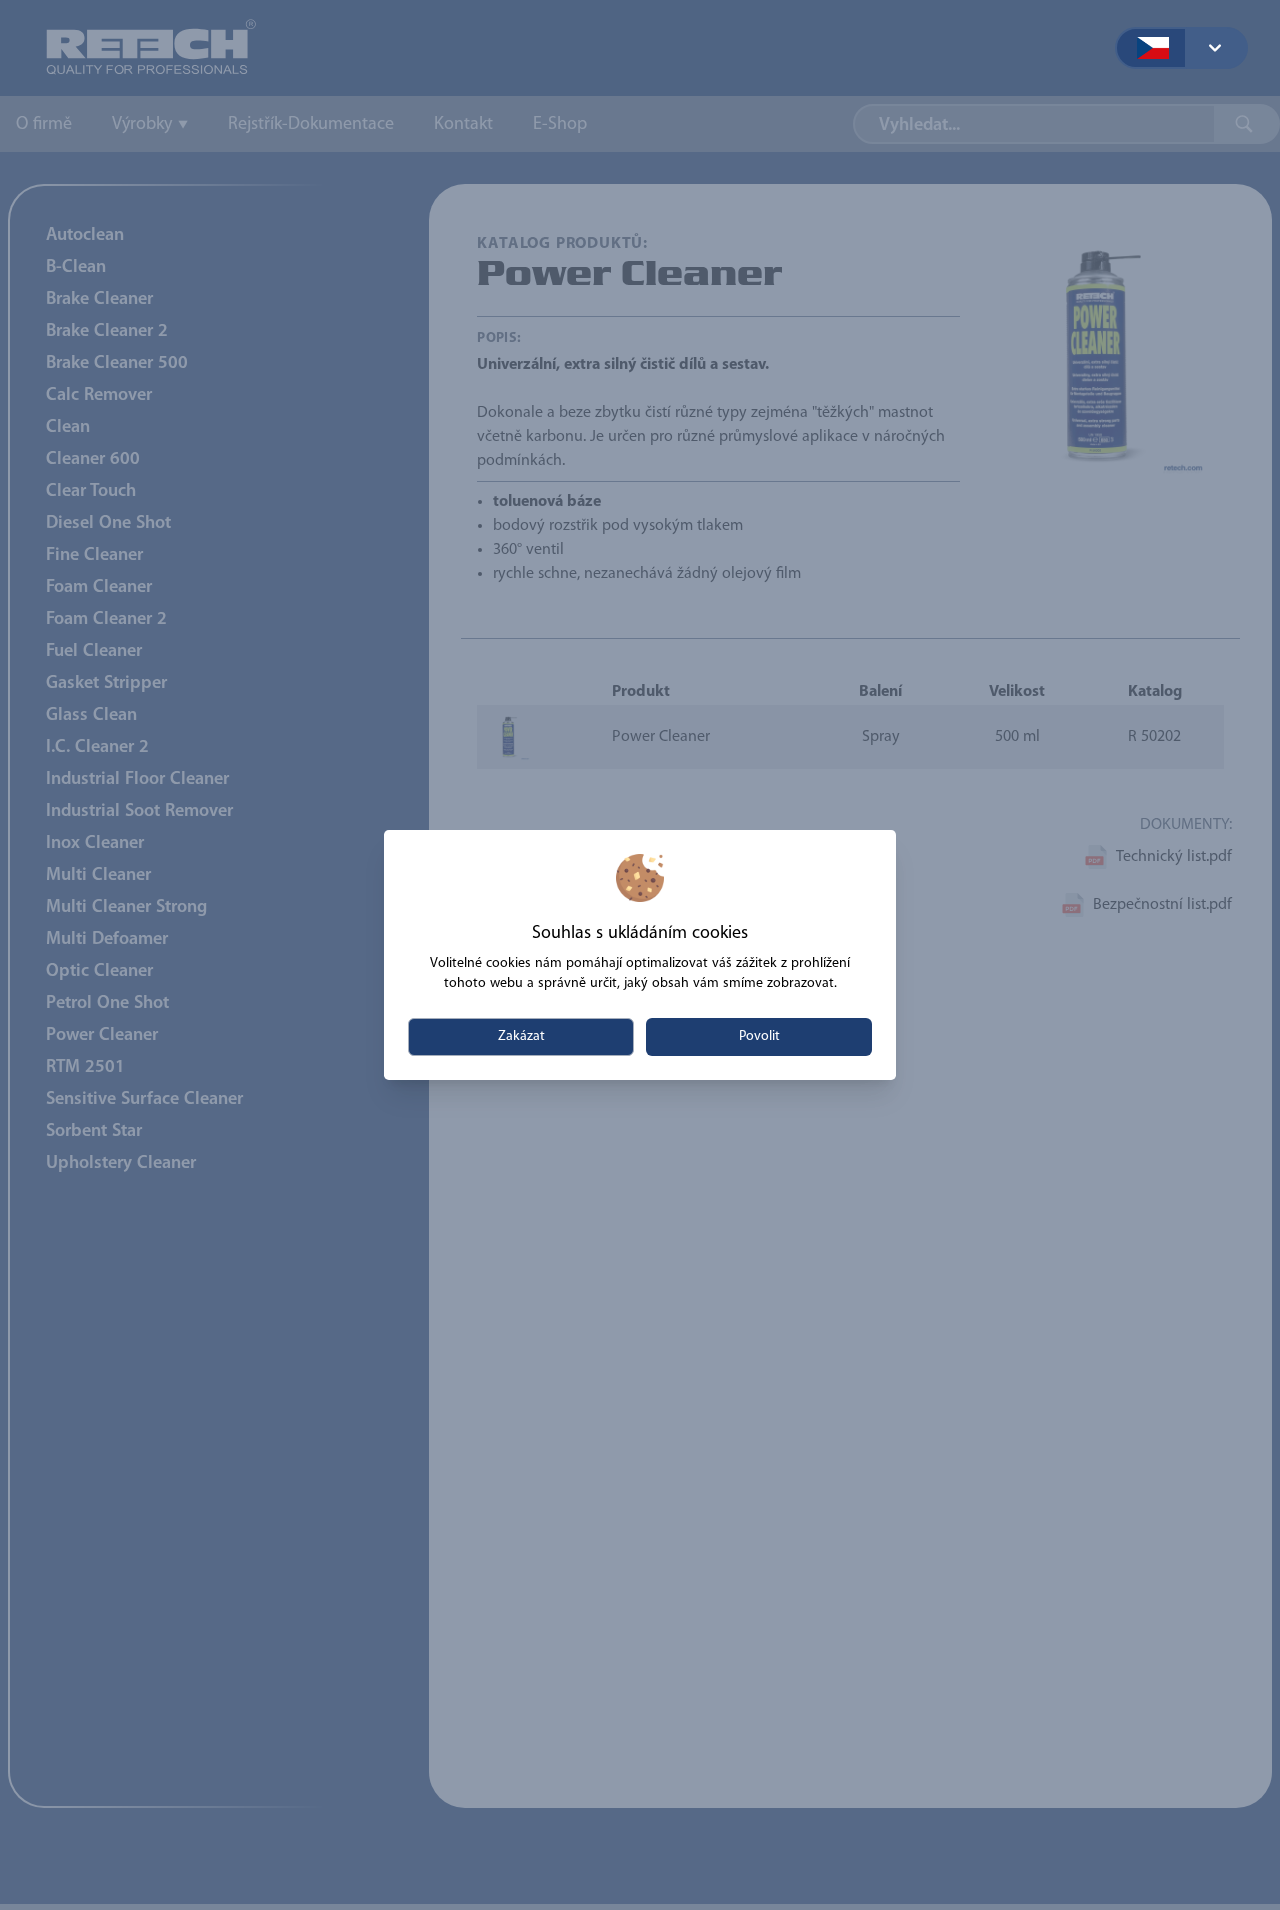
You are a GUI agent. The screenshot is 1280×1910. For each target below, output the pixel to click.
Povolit (759, 1036)
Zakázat (521, 1036)
